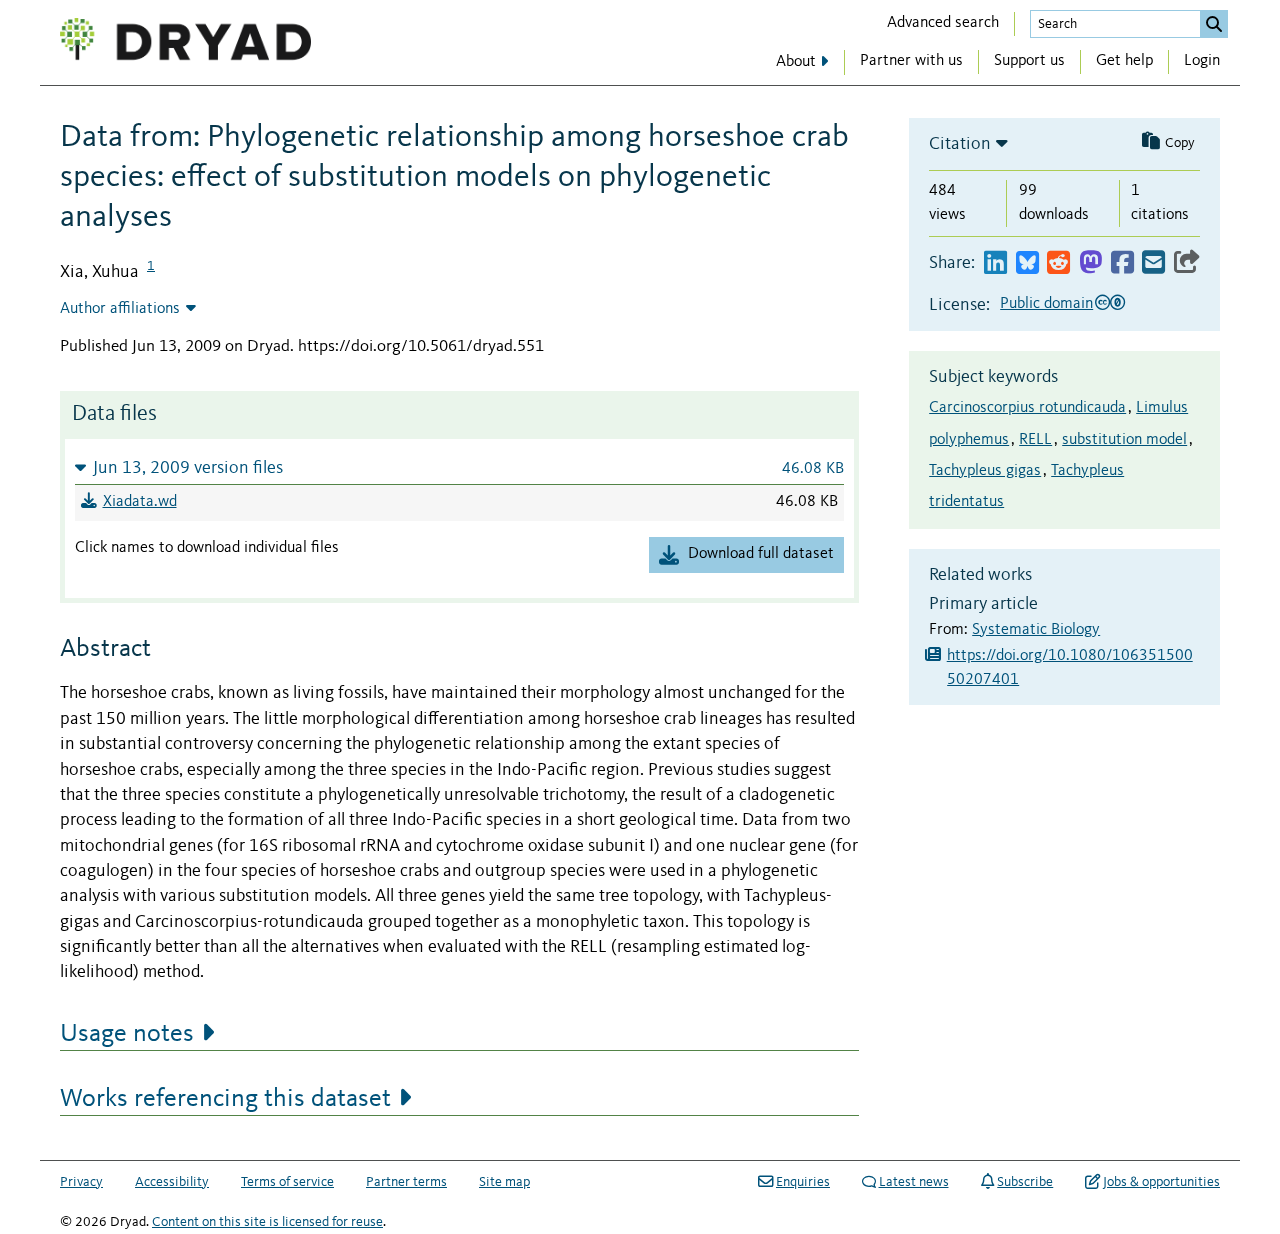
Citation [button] (960, 144)
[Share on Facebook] (1122, 263)
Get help (1124, 61)
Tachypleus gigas (985, 471)
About (796, 62)
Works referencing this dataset (225, 1099)
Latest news (914, 1182)
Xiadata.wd (140, 502)
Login (1202, 61)
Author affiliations (120, 309)
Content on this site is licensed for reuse (267, 1222)
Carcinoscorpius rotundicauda (1027, 408)
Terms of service (287, 1182)
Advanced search (943, 23)
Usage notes (127, 1034)
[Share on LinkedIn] (995, 263)
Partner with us (911, 61)
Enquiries (803, 1182)
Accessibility (172, 1182)
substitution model (1124, 440)
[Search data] (1214, 24)
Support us (1029, 61)
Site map (504, 1182)
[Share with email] (1153, 263)
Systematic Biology (1036, 630)
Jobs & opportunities (1161, 1182)
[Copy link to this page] (1187, 263)
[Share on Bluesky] (1027, 263)
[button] (459, 467)
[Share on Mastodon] (1090, 263)
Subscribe (1025, 1182)
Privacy (81, 1182)
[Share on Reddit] (1058, 263)
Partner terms (406, 1182)
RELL (1035, 440)
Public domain (1046, 304)
